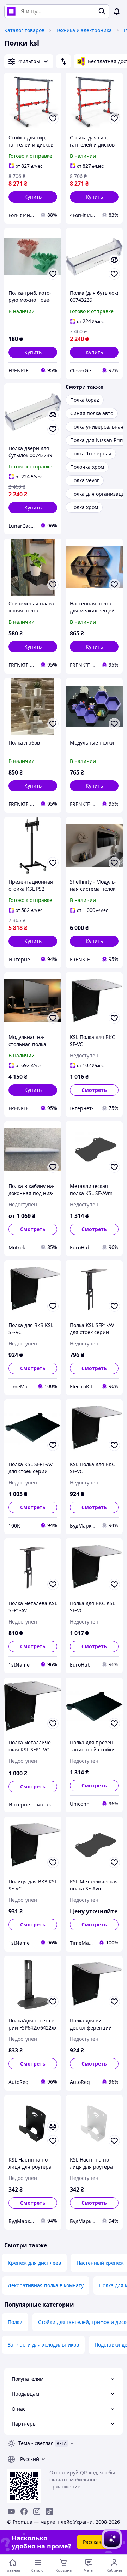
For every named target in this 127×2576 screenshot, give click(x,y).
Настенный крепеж (100, 2263)
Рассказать (96, 2542)
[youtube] (11, 2511)
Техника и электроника (84, 30)
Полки (15, 2322)
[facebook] (24, 2511)
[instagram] (37, 2511)
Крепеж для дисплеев (34, 2263)
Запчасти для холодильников (43, 2345)
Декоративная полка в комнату (46, 2285)
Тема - (36, 2443)
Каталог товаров (24, 30)
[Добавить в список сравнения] (114, 260)
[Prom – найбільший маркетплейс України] (11, 11)
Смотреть (94, 1090)
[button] (33, 197)
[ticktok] (49, 2511)
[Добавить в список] (53, 119)
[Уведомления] (117, 11)
